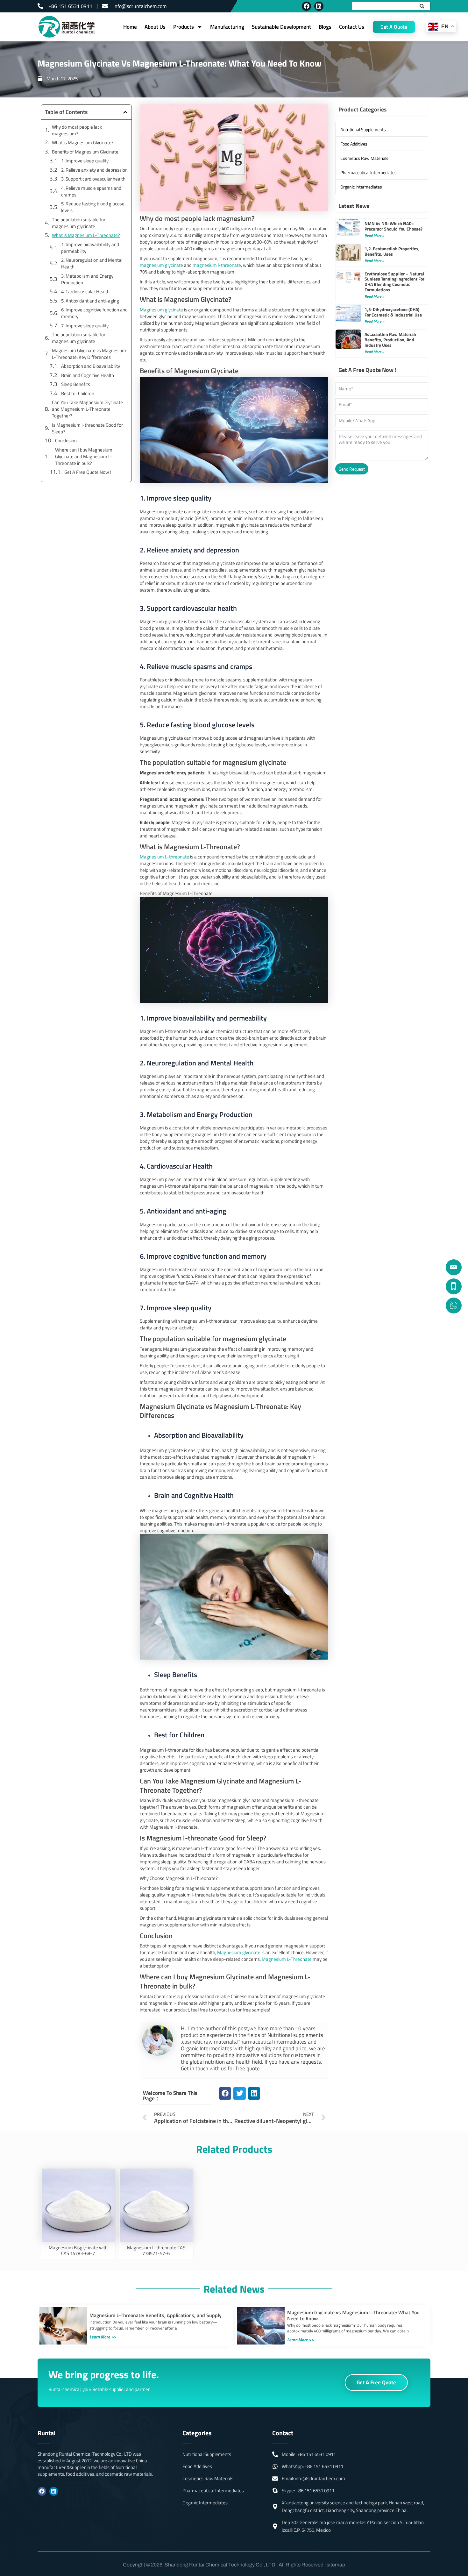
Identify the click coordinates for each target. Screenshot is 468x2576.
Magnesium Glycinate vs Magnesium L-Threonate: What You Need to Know (353, 2315)
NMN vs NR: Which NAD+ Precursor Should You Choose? (394, 226)
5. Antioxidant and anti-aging (90, 301)
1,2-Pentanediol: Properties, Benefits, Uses (392, 251)
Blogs (325, 27)
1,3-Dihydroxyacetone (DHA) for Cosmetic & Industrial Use (393, 312)
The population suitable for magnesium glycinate (79, 223)
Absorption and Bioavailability (91, 366)
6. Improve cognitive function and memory (94, 313)
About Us (155, 27)
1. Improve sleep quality (85, 161)
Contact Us (352, 27)
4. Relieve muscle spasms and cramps (91, 191)
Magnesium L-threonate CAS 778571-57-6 (156, 2250)
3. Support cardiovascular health (93, 179)
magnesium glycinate (161, 265)
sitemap (336, 2565)
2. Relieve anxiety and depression (94, 170)
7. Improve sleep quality (85, 326)
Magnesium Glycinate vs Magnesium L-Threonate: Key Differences (89, 354)
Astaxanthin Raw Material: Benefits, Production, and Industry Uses (390, 340)
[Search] (425, 6)
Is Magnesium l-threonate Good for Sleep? (87, 428)
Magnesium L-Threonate (287, 1959)
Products (184, 27)
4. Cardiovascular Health (85, 292)
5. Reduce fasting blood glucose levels (93, 207)
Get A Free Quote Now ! (88, 472)
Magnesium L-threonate (164, 857)
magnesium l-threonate (217, 265)
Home (130, 27)
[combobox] (385, 6)
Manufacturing (227, 27)
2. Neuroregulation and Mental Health (92, 263)
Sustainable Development (281, 27)
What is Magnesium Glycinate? (83, 142)
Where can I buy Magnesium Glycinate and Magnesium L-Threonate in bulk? (84, 456)
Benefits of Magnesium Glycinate (85, 152)
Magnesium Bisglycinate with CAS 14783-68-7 (78, 2250)
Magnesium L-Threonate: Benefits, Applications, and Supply (156, 2315)
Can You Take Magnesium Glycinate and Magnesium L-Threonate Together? (87, 409)
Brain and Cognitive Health (88, 375)
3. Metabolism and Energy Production (87, 279)
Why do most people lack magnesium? (77, 130)
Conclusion (66, 441)
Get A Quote (394, 27)
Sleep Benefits (76, 384)
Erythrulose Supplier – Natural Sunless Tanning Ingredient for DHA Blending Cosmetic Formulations (394, 282)
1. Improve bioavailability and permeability (90, 248)
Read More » (374, 235)
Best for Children (78, 393)
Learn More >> (103, 2337)
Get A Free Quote (376, 2382)
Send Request (352, 469)
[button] (125, 112)
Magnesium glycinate (161, 310)
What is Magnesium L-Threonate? (86, 235)
